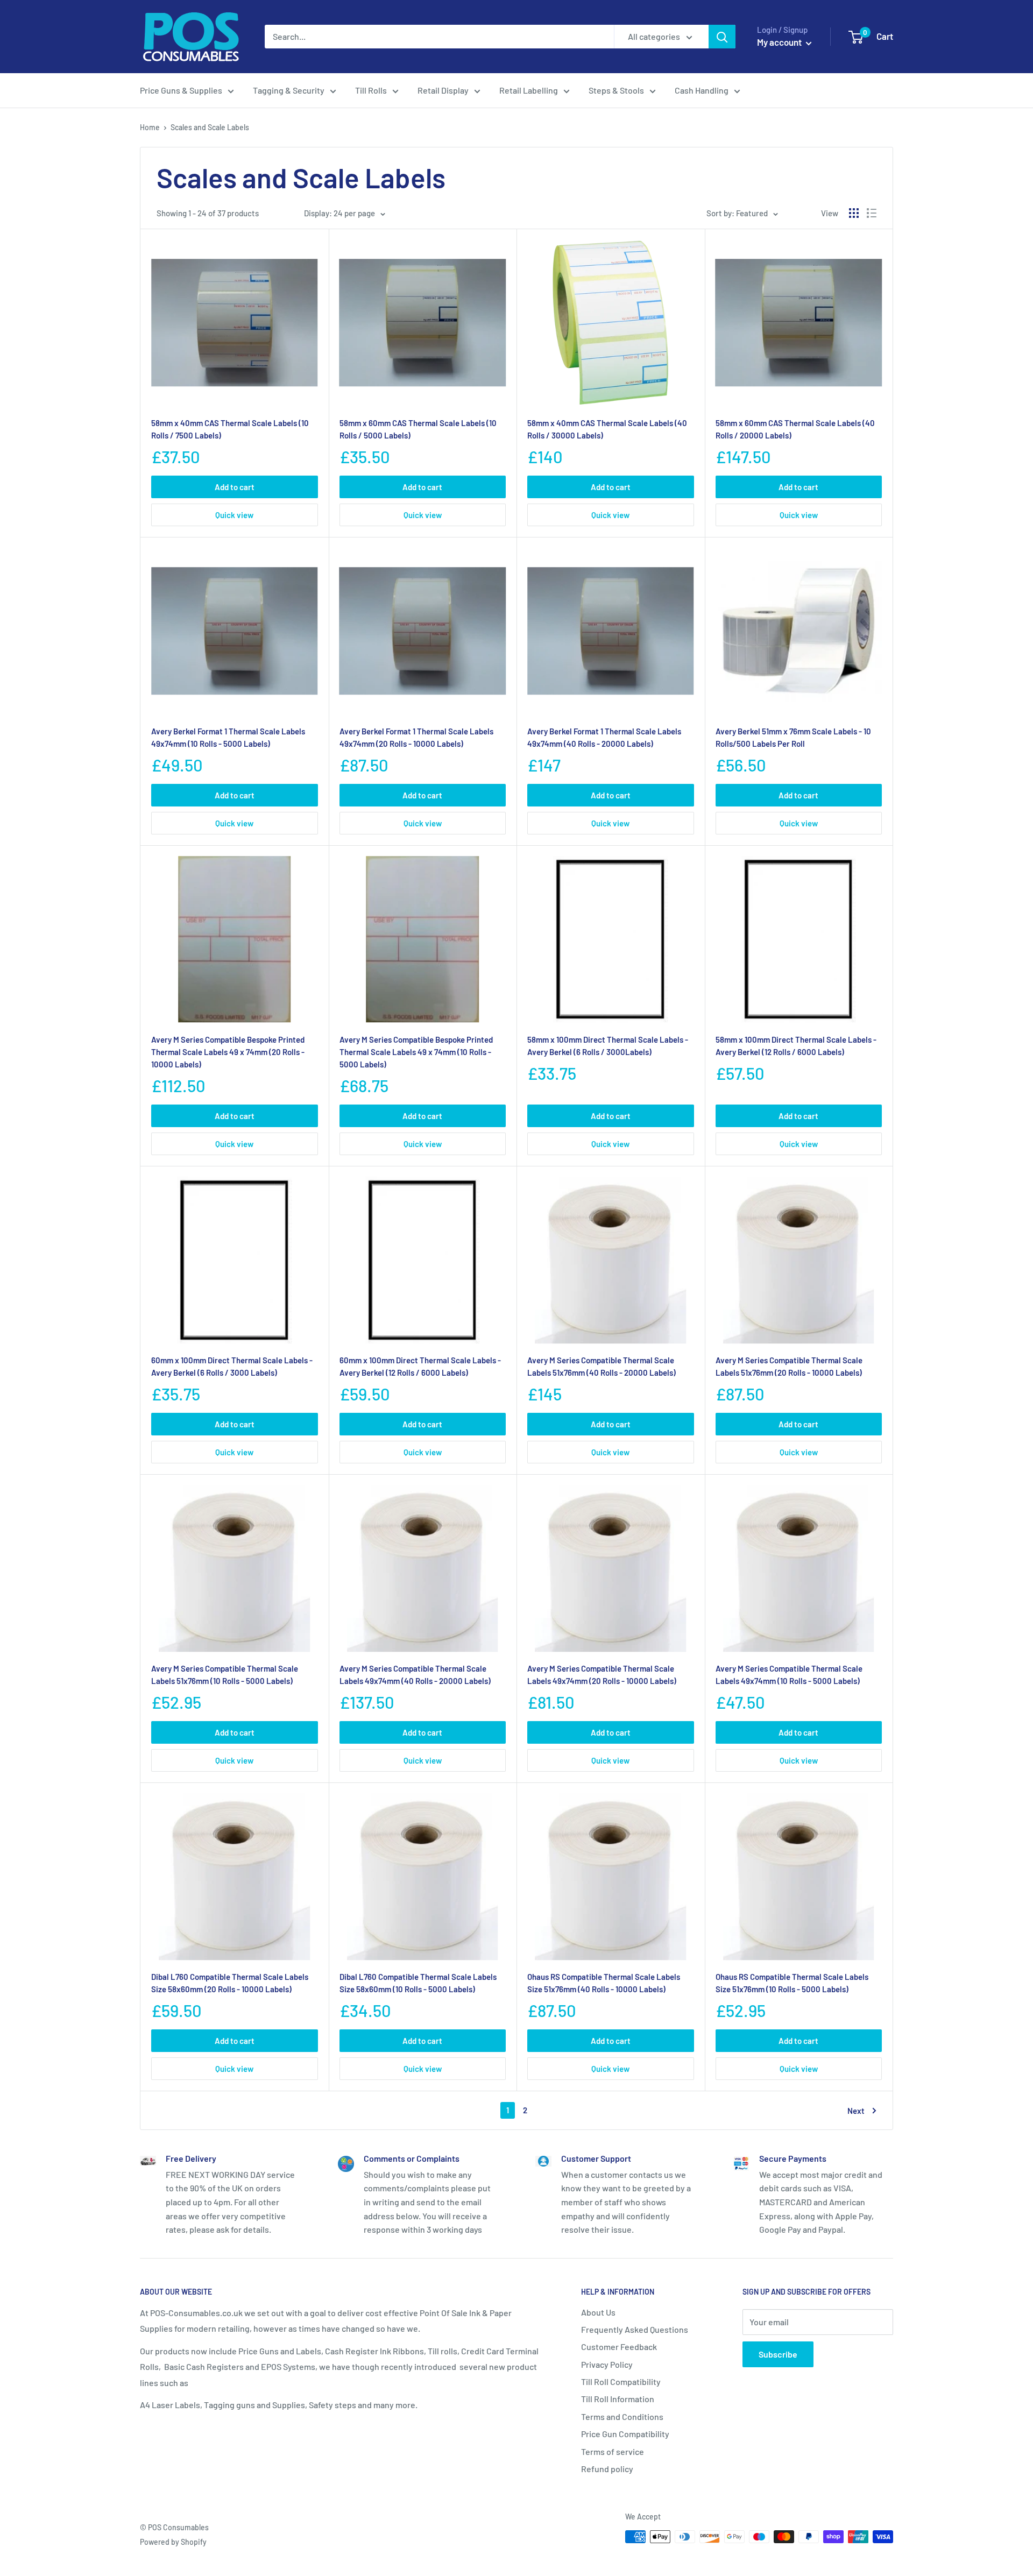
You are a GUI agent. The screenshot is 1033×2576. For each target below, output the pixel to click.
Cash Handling (702, 90)
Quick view (234, 515)
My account (780, 42)
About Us (598, 2312)
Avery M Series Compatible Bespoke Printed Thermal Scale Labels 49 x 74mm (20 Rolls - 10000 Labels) (228, 1052)
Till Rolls (371, 90)
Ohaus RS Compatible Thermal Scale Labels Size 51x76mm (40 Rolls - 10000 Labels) (604, 1983)
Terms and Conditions (622, 2416)
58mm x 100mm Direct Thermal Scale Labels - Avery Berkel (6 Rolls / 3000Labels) (608, 1046)
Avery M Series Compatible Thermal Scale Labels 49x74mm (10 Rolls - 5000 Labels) (789, 1675)
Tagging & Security (289, 90)
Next (856, 2111)
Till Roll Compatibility (621, 2382)
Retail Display (443, 90)
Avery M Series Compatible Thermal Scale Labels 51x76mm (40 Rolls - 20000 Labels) (602, 1366)
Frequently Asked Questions (635, 2329)
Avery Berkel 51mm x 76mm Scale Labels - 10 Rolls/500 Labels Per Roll (793, 737)
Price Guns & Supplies (181, 90)
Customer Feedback (619, 2347)
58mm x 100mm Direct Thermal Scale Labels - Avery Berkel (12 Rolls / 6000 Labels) (796, 1046)
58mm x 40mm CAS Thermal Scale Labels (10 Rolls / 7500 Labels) (230, 429)
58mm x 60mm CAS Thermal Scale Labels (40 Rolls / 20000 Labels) (795, 429)
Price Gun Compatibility (625, 2434)
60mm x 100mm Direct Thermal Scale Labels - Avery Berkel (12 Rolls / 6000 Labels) (420, 1366)
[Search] (722, 37)
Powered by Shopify (173, 2542)
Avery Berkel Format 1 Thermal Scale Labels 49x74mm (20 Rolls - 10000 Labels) (416, 737)
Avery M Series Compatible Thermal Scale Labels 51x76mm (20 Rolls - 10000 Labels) (789, 1366)
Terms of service (613, 2451)
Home (150, 127)
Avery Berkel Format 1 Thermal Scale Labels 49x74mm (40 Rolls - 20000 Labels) (604, 737)
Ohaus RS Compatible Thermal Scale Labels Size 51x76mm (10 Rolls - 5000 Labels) (792, 1983)
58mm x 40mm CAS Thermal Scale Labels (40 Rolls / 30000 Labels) (607, 429)
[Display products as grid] (854, 213)
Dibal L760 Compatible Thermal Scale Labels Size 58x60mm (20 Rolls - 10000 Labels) (230, 1983)
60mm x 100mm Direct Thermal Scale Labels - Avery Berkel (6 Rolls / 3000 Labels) (232, 1366)
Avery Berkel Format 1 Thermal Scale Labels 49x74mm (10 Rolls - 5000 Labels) (228, 737)
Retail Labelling (529, 90)
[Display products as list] (872, 213)
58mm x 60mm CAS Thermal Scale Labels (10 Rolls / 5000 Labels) (418, 429)
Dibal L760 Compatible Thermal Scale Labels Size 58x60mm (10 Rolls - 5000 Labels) (418, 1983)
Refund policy (607, 2469)
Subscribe (778, 2354)
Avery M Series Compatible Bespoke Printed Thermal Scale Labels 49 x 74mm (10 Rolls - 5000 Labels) (416, 1052)
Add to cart (235, 487)
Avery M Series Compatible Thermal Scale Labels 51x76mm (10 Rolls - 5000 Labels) (225, 1675)
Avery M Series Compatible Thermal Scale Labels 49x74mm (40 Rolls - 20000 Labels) (415, 1675)
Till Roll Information (618, 2399)
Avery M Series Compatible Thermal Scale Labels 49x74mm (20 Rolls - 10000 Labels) (602, 1675)
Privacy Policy (607, 2364)
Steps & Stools (616, 90)
